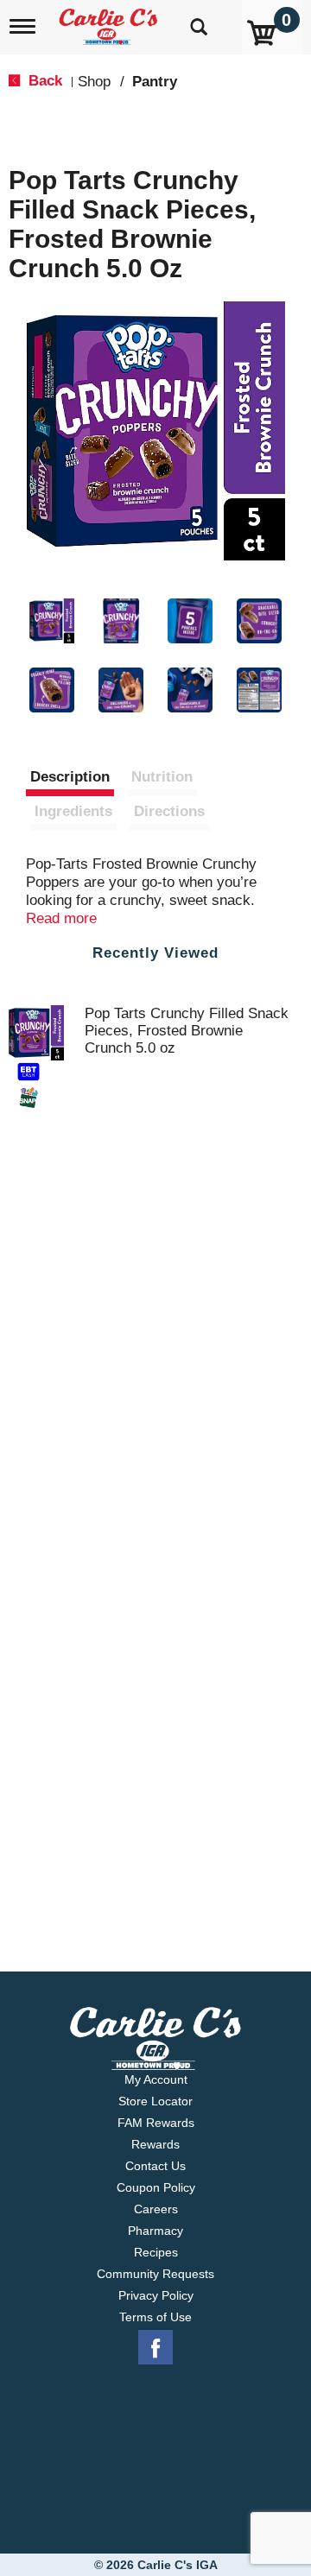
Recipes (156, 2252)
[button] (52, 621)
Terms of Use (155, 2317)
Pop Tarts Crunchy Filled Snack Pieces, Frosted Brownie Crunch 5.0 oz (187, 1031)
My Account (156, 2079)
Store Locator (155, 2101)
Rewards (155, 2144)
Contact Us (155, 2166)
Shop (94, 82)
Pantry (155, 82)
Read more (61, 918)
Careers (156, 2209)
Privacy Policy (156, 2295)
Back (43, 81)
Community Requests (155, 2274)
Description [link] (70, 777)
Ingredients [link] (73, 811)
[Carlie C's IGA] (110, 21)
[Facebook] (155, 2348)
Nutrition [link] (162, 777)
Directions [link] (169, 811)
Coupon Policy (156, 2187)
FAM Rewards (156, 2123)
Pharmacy (155, 2231)
